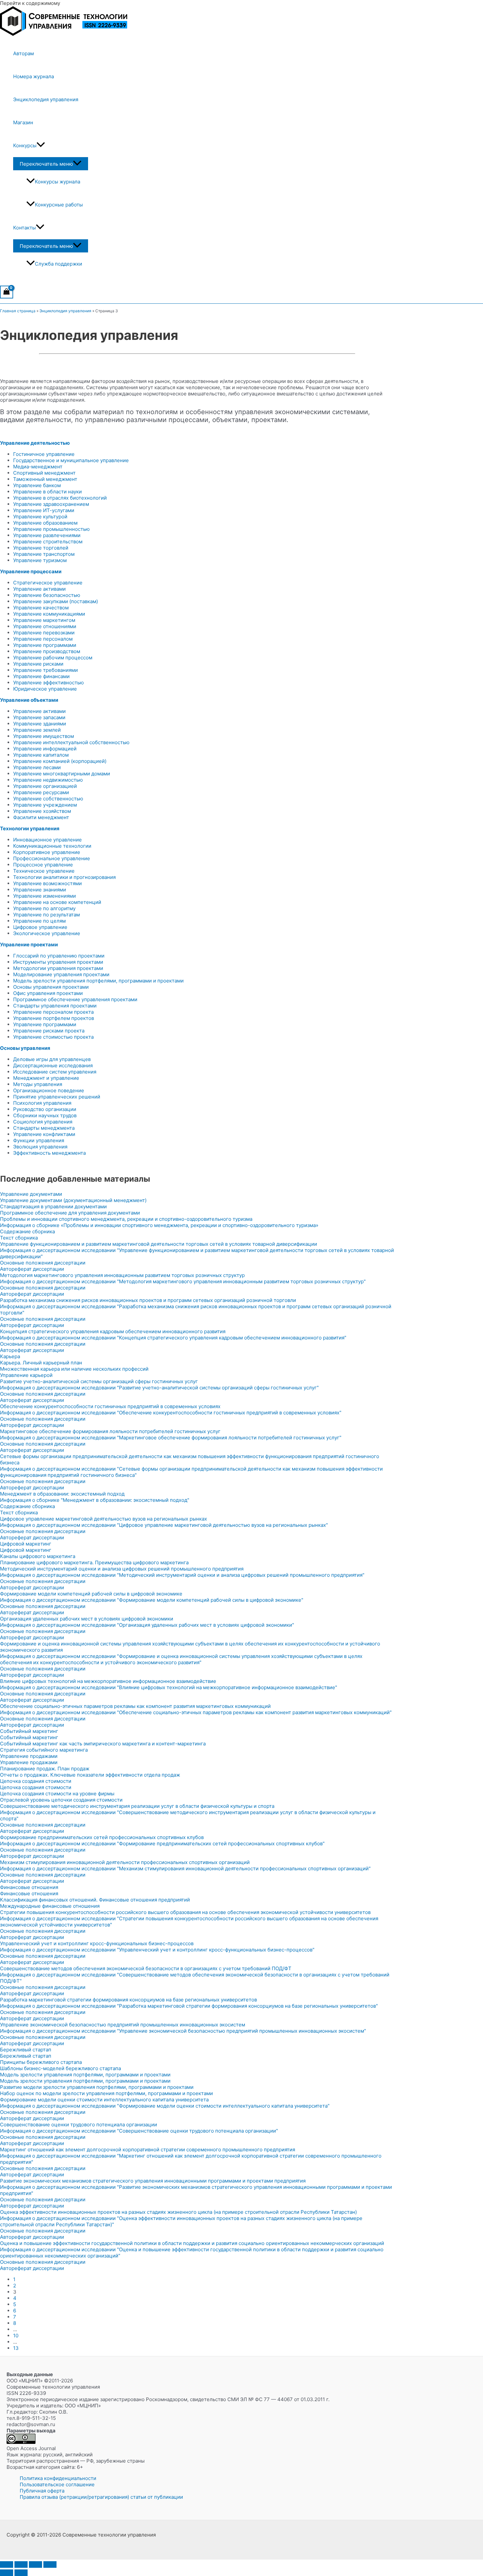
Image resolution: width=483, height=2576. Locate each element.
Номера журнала (34, 76)
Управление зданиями (40, 724)
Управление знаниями (40, 890)
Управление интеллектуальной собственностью (71, 742)
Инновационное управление (47, 840)
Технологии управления (30, 828)
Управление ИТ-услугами (44, 510)
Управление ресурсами (41, 792)
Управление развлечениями (47, 535)
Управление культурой (40, 517)
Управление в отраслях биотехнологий (60, 498)
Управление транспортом (44, 554)
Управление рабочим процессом (53, 658)
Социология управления (43, 1122)
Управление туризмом (40, 560)
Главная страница (18, 311)
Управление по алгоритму (44, 908)
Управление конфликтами (44, 1134)
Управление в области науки (47, 492)
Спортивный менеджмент (44, 473)
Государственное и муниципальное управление (71, 460)
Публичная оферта (42, 2491)
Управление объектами (29, 700)
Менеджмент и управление (46, 1078)
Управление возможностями (47, 883)
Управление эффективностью (48, 683)
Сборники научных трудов (45, 1115)
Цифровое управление (40, 927)
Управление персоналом (43, 639)
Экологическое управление (47, 933)
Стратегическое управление (48, 583)
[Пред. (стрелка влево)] (7, 2573)
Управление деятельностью (35, 443)
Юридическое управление (45, 689)
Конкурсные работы (59, 205)
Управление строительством (48, 542)
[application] (41, 146)
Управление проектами (29, 945)
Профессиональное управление (52, 858)
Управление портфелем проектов (54, 1018)
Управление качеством (41, 608)
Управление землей (37, 730)
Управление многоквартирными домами (62, 774)
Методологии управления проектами (58, 968)
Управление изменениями (45, 896)
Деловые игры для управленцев (52, 1059)
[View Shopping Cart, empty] (7, 292)
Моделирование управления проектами (61, 974)
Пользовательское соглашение (57, 2484)
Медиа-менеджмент (38, 467)
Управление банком (37, 485)
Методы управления (38, 1084)
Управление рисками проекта (49, 1031)
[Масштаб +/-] (7, 2564)
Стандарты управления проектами (55, 1006)
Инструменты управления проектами (58, 962)
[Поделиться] (35, 2564)
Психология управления (42, 1103)
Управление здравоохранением (51, 504)
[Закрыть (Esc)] (50, 2564)
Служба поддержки (58, 264)
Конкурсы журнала (57, 182)
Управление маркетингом (44, 620)
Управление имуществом (44, 736)
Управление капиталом (41, 755)
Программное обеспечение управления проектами (75, 999)
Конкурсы (25, 145)
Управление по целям (39, 921)
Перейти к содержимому (30, 3)
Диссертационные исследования (53, 1065)
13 (16, 2348)
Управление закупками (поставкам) (56, 601)
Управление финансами (41, 676)
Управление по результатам (46, 915)
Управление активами (39, 589)
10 (16, 2336)
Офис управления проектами (48, 993)
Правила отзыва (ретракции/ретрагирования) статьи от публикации (101, 2497)
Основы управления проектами (51, 987)
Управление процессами (31, 571)
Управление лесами (37, 767)
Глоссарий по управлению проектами (59, 956)
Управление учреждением (45, 805)
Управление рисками (38, 664)
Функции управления (39, 1140)
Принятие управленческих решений (57, 1097)
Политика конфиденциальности (58, 2478)
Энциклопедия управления (46, 99)
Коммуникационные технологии (52, 846)
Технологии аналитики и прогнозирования (64, 877)
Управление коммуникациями (49, 614)
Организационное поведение (49, 1090)
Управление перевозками (44, 633)
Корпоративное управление (47, 852)
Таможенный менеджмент (45, 479)
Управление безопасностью (47, 595)
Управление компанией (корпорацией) (60, 761)
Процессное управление (43, 865)
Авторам (23, 53)
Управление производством (47, 651)
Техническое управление (44, 871)
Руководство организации (45, 1109)
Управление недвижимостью (48, 780)
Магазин (23, 122)
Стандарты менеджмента (44, 1128)
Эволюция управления (40, 1147)
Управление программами (45, 645)
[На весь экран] (21, 2564)
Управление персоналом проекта (53, 1012)
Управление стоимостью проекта (53, 1037)
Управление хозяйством (42, 811)
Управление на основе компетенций (57, 902)
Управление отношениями (45, 626)
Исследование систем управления (55, 1072)
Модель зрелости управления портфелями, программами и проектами (98, 981)
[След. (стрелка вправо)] (21, 2573)
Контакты (24, 228)
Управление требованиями (46, 670)
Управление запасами (39, 717)
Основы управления (25, 1048)
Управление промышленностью (51, 529)
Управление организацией (45, 786)
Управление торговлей (41, 548)
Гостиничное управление (44, 454)
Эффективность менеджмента (49, 1153)
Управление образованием (45, 523)
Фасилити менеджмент (41, 817)
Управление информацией (45, 749)
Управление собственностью (48, 799)
